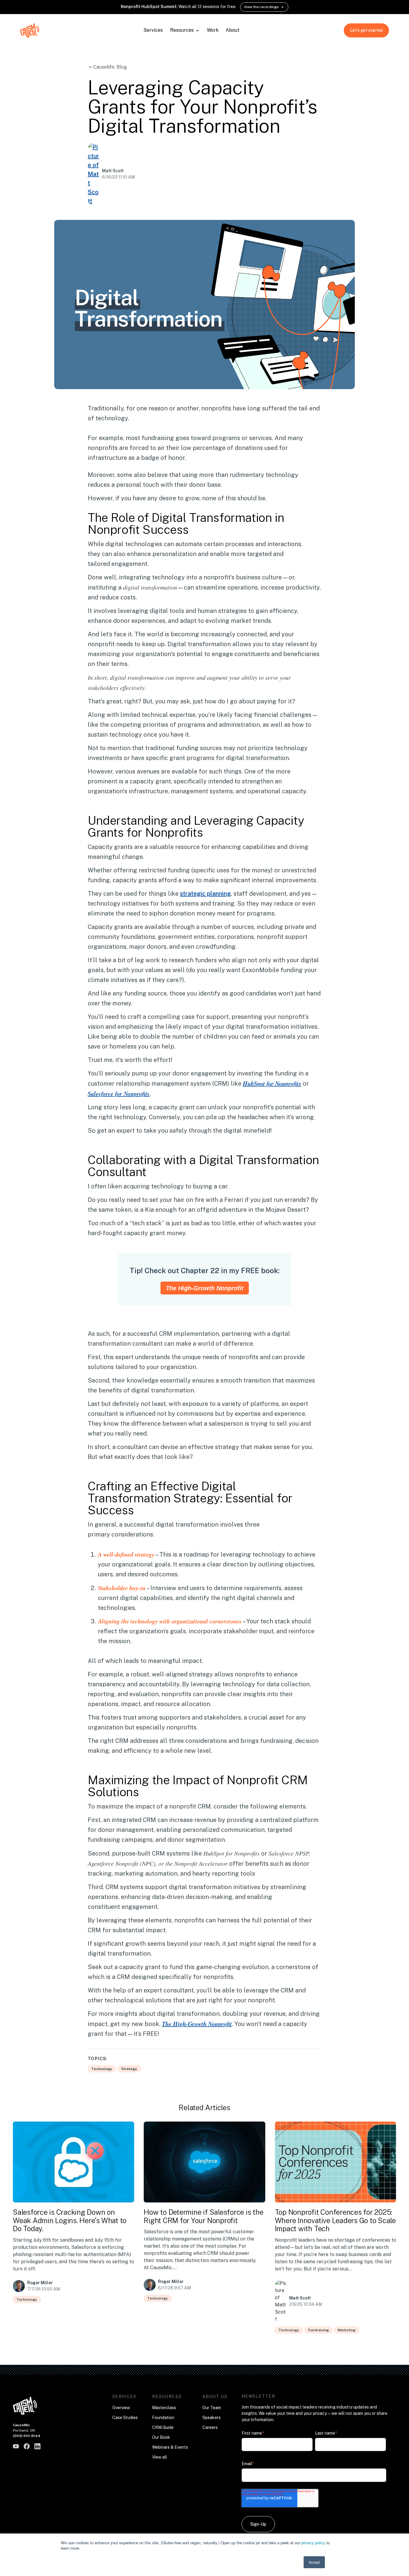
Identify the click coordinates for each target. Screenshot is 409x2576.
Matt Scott (113, 171)
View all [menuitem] (160, 2457)
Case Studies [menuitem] (125, 2418)
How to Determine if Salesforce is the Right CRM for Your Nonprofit (203, 2216)
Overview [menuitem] (121, 2408)
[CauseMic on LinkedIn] (37, 2446)
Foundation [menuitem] (163, 2418)
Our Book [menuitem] (161, 2437)
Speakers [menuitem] (212, 2418)
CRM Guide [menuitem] (163, 2427)
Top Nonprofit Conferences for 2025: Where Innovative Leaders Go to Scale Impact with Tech (335, 2220)
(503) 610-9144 (27, 2436)
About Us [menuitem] (215, 2397)
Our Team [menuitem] (212, 2408)
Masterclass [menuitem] (164, 2408)
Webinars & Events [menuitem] (170, 2447)
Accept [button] (314, 2562)
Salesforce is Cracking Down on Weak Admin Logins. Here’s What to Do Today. (70, 2220)
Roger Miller (40, 2283)
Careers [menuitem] (210, 2427)
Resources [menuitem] (167, 2397)
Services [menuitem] (124, 2397)
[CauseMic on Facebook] (27, 2446)
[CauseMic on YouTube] (16, 2446)
